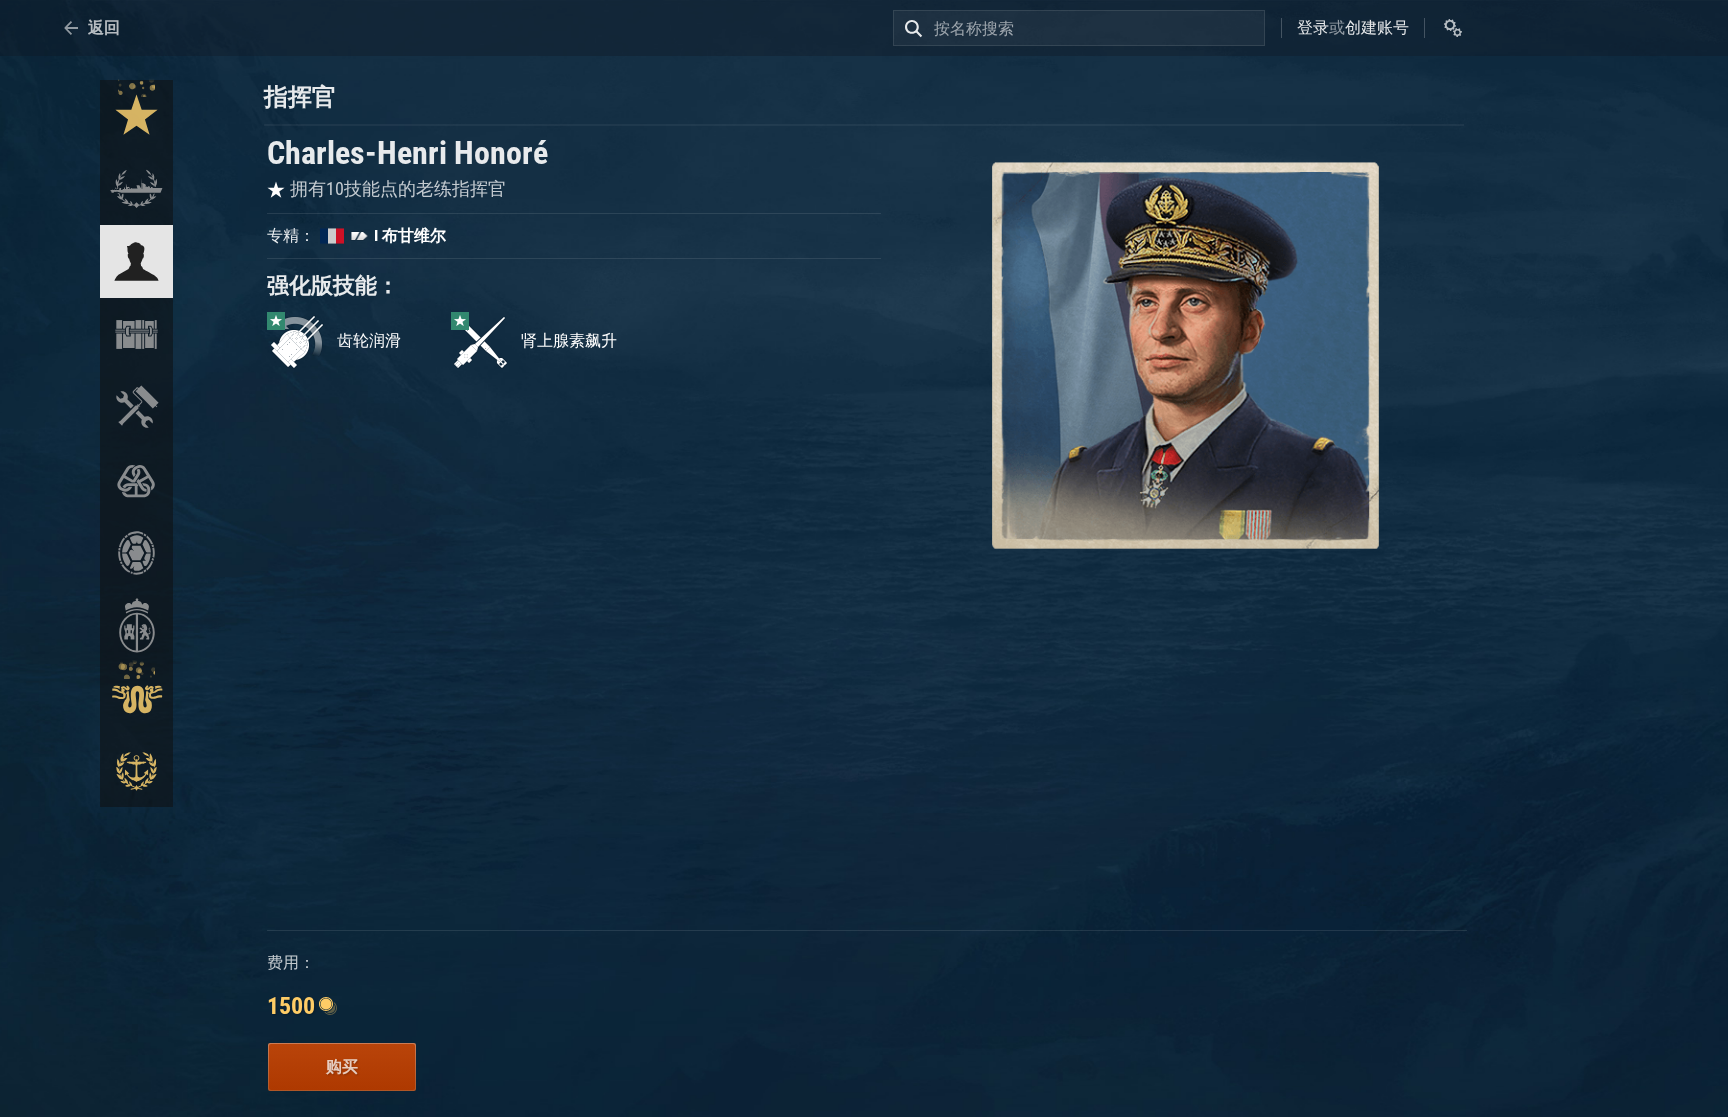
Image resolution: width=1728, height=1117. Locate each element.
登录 (1313, 27)
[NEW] (136, 116)
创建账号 (1377, 27)
